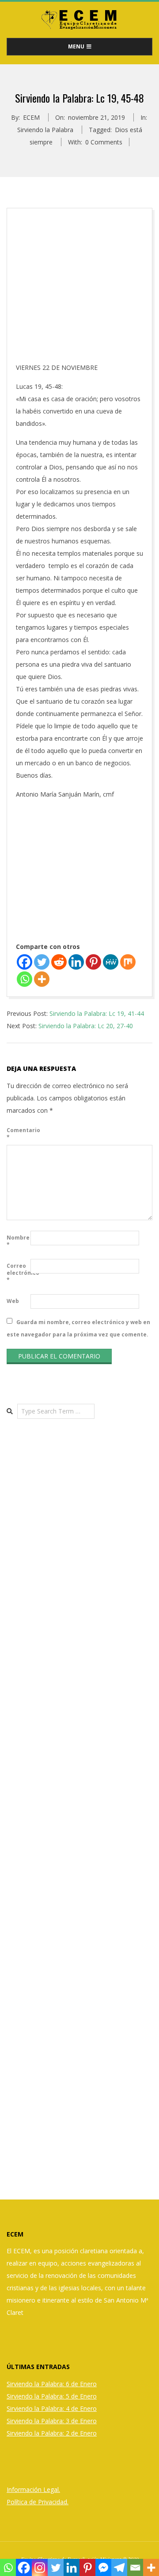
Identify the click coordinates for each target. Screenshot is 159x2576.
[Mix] (128, 962)
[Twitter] (42, 962)
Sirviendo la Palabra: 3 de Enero (52, 2421)
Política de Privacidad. (38, 2502)
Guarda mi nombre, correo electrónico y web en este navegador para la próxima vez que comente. (78, 1328)
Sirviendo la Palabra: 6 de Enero (52, 2384)
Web (13, 1301)
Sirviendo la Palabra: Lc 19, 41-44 (97, 1013)
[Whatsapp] (25, 979)
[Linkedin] (76, 962)
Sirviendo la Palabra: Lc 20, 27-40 (86, 1026)
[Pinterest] (93, 962)
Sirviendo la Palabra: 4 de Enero (52, 2408)
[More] (42, 979)
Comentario (18, 1134)
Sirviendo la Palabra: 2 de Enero (52, 2433)
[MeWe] (111, 962)
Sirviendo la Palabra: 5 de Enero (52, 2396)
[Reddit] (59, 962)
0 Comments (104, 142)
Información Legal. (33, 2489)
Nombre (18, 1241)
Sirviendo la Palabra (45, 130)
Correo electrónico (18, 1273)
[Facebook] (25, 962)
